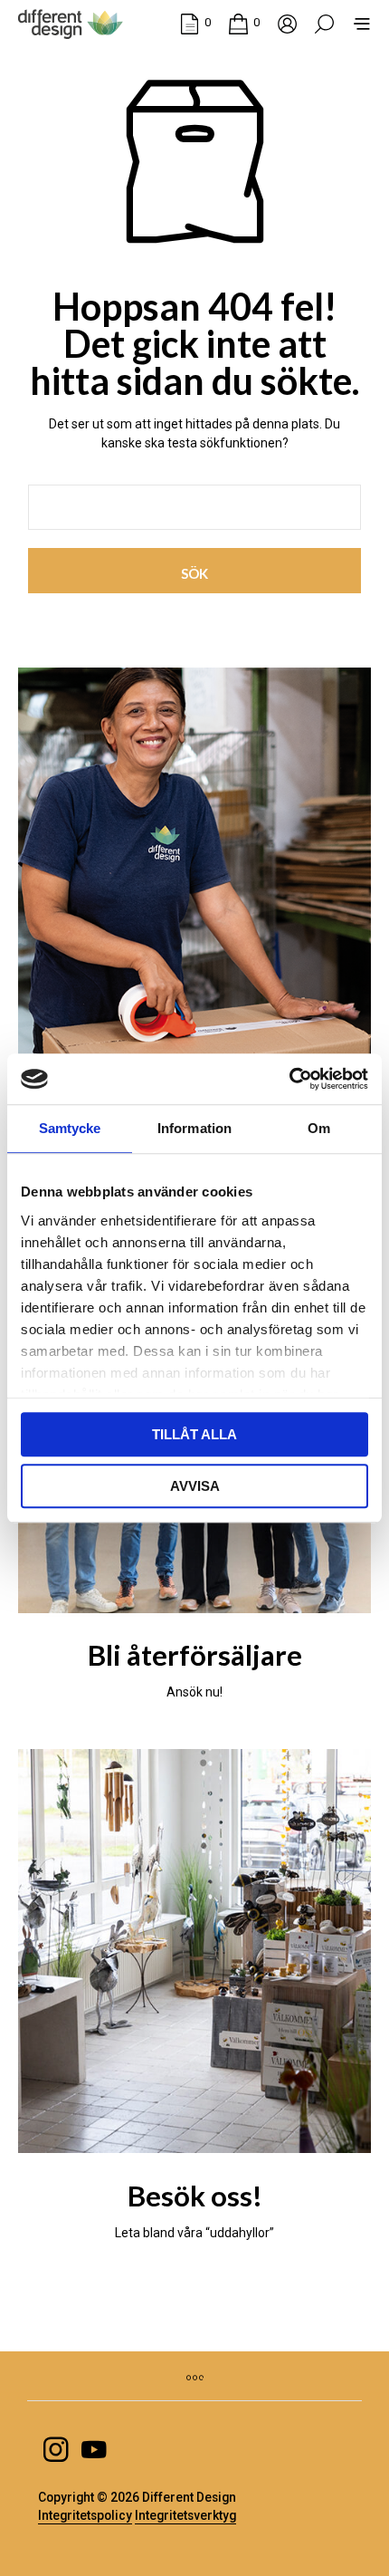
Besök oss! (195, 2196)
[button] (195, 23)
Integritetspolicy (85, 2516)
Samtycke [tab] (70, 1128)
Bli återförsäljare (195, 1655)
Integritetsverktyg (185, 2516)
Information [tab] (194, 1128)
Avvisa (195, 1486)
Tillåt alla (194, 1434)
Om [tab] (319, 1128)
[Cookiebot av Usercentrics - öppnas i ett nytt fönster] (289, 1079)
